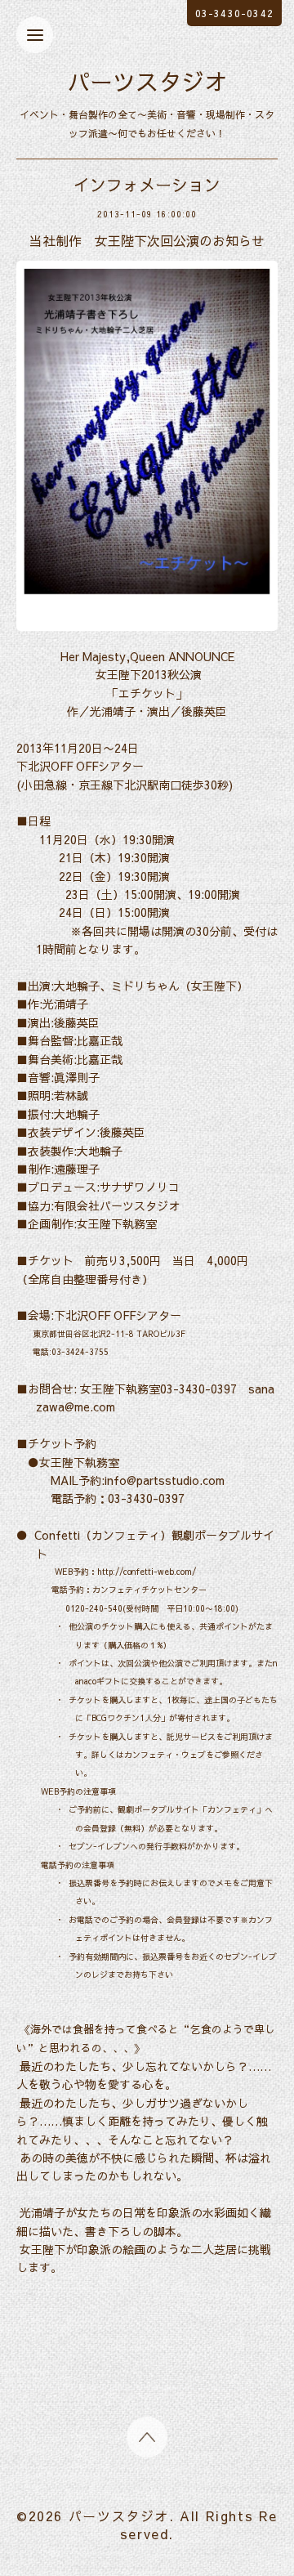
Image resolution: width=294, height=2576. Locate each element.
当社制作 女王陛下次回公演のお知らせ (147, 240)
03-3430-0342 (234, 13)
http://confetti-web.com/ (147, 1572)
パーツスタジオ (147, 81)
